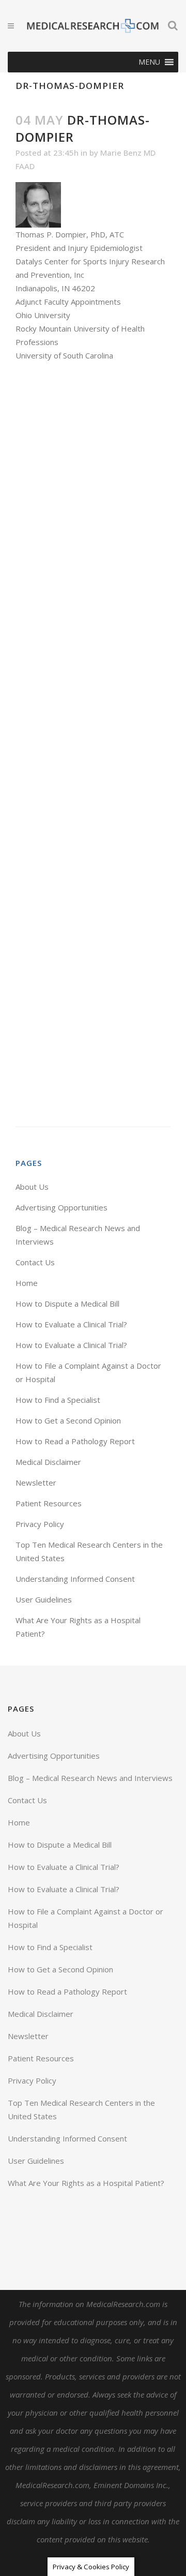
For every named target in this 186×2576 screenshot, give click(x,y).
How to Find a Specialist (58, 1400)
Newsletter (36, 1482)
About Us (32, 1187)
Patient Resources (49, 1503)
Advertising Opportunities (61, 1207)
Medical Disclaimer (48, 1462)
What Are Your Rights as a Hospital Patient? (86, 2183)
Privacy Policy (40, 1524)
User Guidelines (44, 1599)
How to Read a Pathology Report (75, 1441)
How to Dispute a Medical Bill (67, 1304)
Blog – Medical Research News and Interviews (90, 1778)
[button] (149, 62)
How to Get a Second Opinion (68, 1420)
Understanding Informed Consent (75, 1579)
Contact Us (35, 1262)
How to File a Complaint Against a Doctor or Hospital (86, 1918)
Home (27, 1283)
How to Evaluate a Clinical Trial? (71, 1324)
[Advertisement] (93, 744)
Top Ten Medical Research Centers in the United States (81, 2109)
